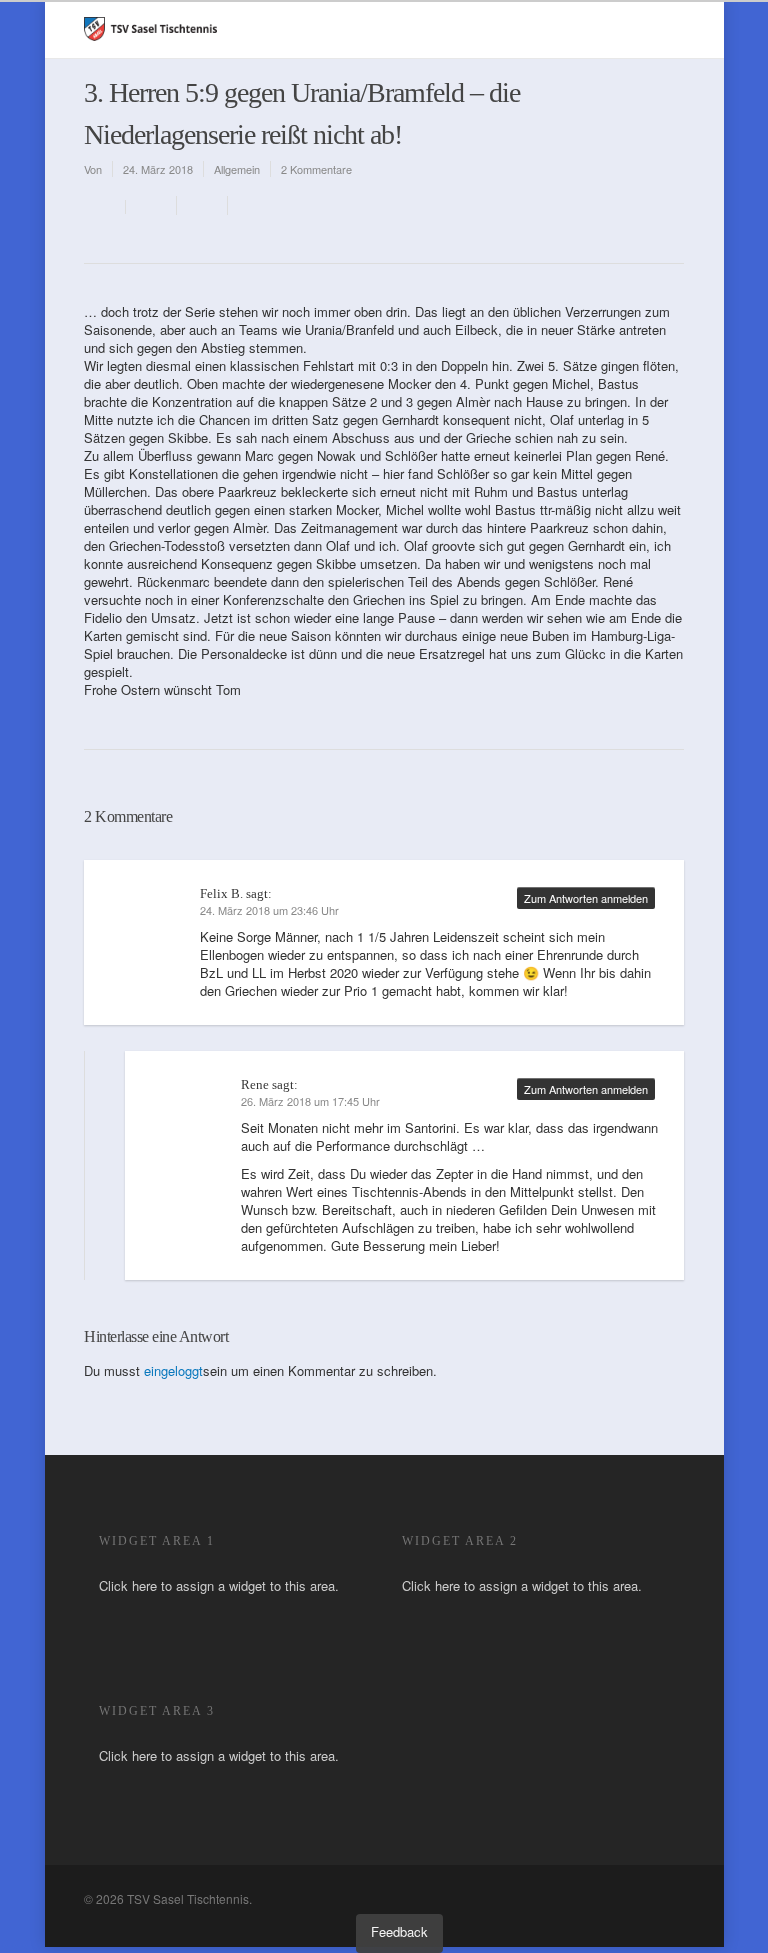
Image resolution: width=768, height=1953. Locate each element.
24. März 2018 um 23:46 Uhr (269, 910)
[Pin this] (250, 205)
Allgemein (237, 169)
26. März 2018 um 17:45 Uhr (310, 1101)
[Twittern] (202, 205)
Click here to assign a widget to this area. (219, 1585)
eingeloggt (173, 1370)
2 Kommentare (316, 169)
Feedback (399, 1931)
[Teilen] (151, 205)
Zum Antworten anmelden (586, 898)
